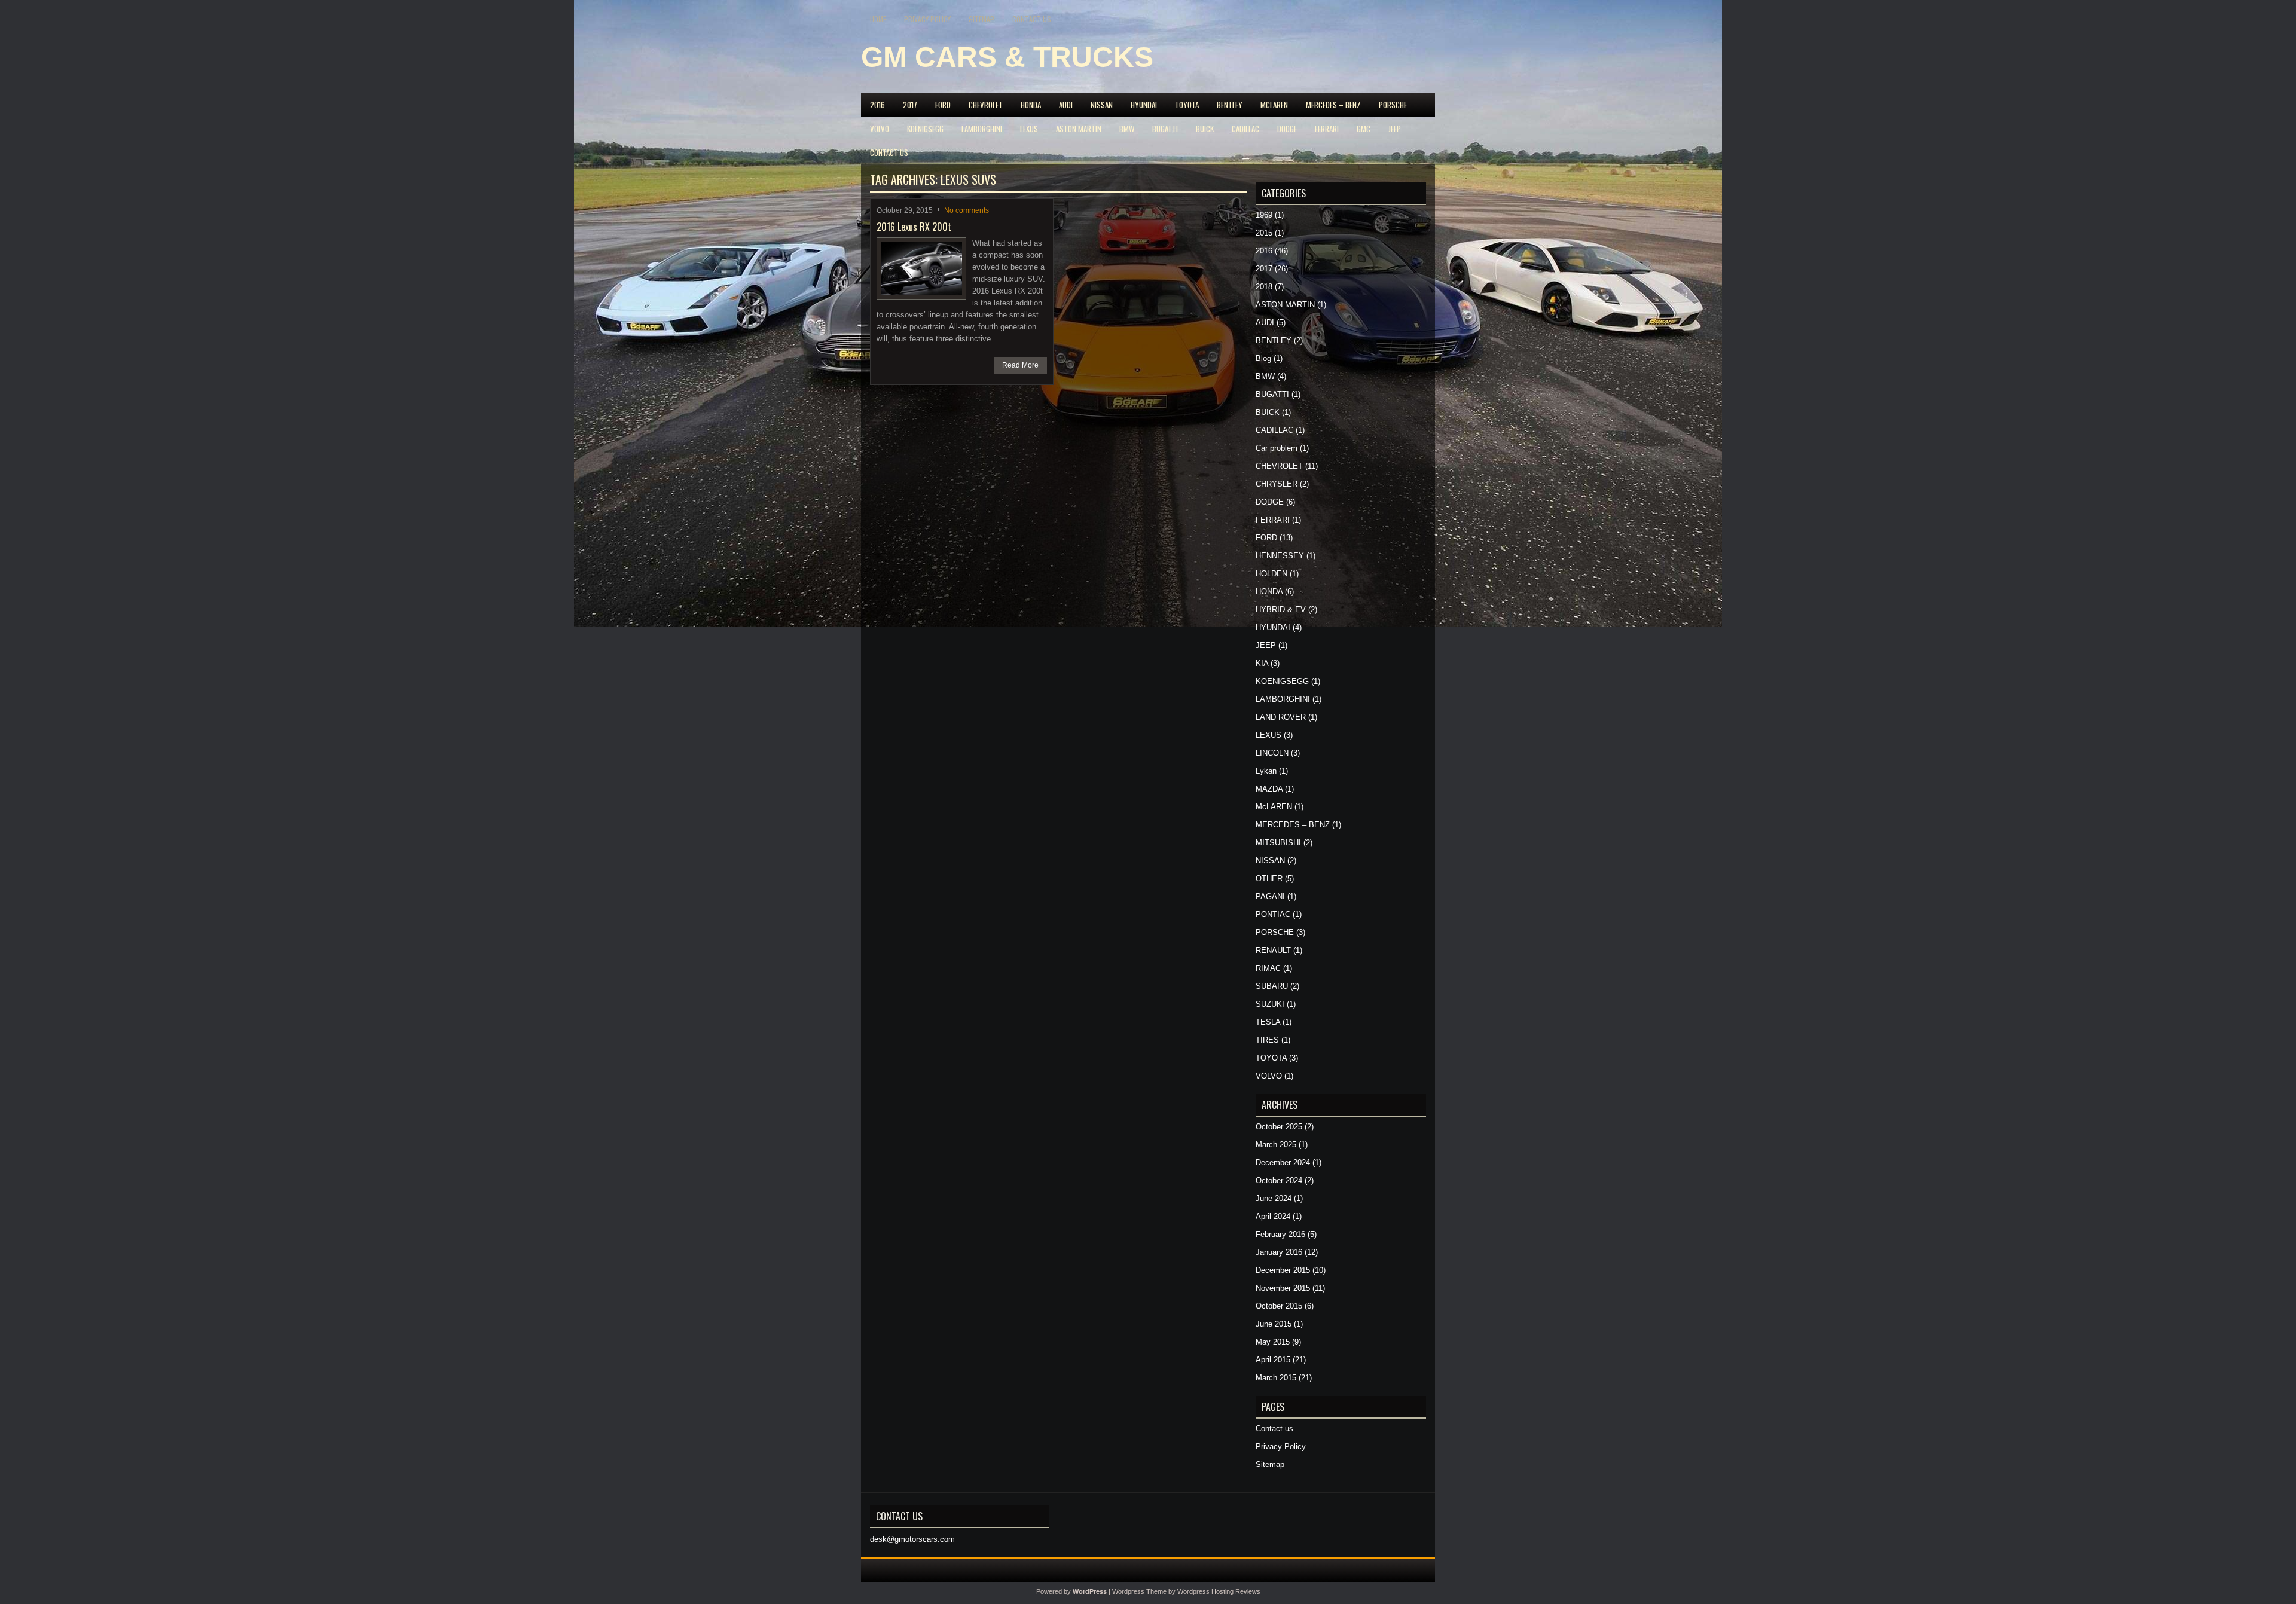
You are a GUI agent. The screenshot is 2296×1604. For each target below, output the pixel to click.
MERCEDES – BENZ (1333, 105)
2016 (877, 105)
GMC (1364, 129)
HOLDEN (1271, 574)
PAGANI (1270, 896)
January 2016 (1279, 1252)
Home (878, 19)
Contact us (1032, 19)
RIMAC (1268, 968)
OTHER (1269, 879)
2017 (910, 105)
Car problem (1277, 448)
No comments (967, 210)
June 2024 (1274, 1198)
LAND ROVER (1281, 717)
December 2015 (1283, 1270)
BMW (1127, 129)
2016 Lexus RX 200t (914, 227)
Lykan (1266, 771)
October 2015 (1279, 1306)
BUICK (1205, 129)
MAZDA (1269, 789)
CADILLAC (1245, 129)
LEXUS (1029, 129)
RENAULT (1273, 950)
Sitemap (981, 19)
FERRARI (1327, 129)
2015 (1264, 233)
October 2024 (1279, 1180)
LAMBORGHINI (982, 129)
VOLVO (880, 129)
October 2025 (1279, 1127)
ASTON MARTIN (1079, 129)
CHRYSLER (1277, 484)
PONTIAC (1273, 914)
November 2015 (1283, 1288)
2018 (1264, 287)
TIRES (1267, 1040)
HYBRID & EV (1281, 609)
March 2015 (1276, 1378)
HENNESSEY (1280, 556)
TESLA (1268, 1022)
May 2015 (1273, 1342)
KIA (1262, 663)
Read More (1020, 365)
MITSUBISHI (1278, 843)
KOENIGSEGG (925, 129)
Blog (1263, 358)
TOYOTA (1187, 105)
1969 (1264, 215)
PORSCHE (1393, 105)
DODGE (1287, 129)
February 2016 (1280, 1234)
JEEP (1395, 129)
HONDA (1031, 105)
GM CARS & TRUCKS (1007, 57)
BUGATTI (1165, 129)
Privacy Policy (927, 19)
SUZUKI (1270, 1004)
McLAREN (1274, 105)
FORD (943, 105)
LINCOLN (1272, 753)
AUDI (1066, 105)
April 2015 (1273, 1360)
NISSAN (1102, 105)
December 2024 (1283, 1162)
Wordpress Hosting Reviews (1219, 1591)
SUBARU (1272, 986)
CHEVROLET (986, 105)
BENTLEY (1230, 105)
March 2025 (1276, 1145)
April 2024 (1273, 1216)
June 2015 (1274, 1324)
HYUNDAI (1144, 105)
